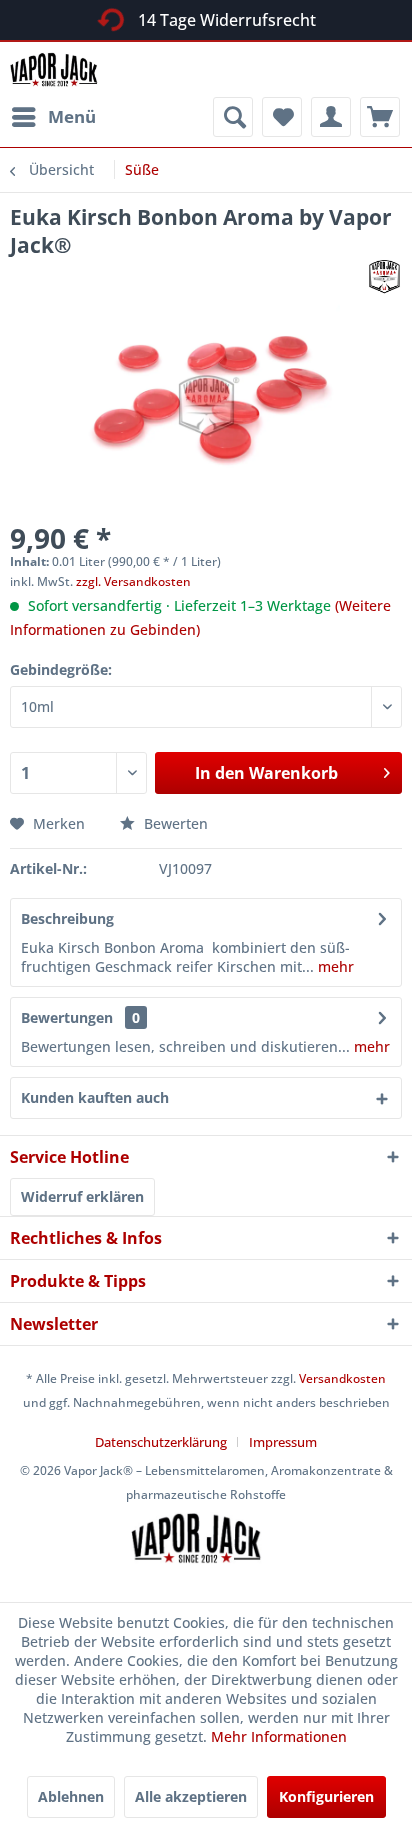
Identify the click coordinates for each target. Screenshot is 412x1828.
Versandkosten (342, 1378)
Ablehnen (71, 1796)
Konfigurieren (326, 1796)
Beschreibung (67, 918)
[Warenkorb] (380, 117)
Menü (72, 116)
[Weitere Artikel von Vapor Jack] (384, 276)
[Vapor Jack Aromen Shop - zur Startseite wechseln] (60, 69)
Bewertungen (67, 1017)
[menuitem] (53, 117)
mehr (334, 966)
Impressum (283, 1442)
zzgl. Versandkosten (133, 581)
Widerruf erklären (82, 1196)
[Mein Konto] (331, 117)
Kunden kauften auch (95, 1097)
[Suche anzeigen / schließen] (233, 117)
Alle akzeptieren (191, 1796)
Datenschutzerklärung (161, 1442)
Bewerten (174, 823)
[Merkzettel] (282, 117)
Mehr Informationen (279, 1736)
